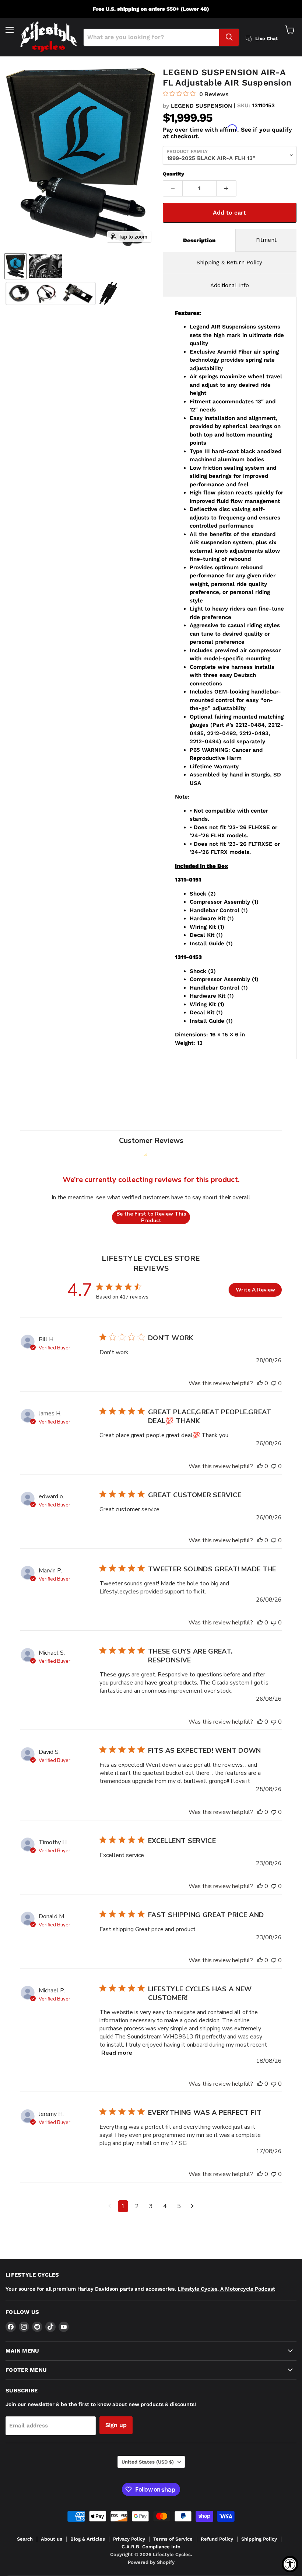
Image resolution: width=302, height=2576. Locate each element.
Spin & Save (226, 1375)
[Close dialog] (295, 1204)
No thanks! (227, 1422)
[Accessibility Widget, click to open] (290, 2564)
